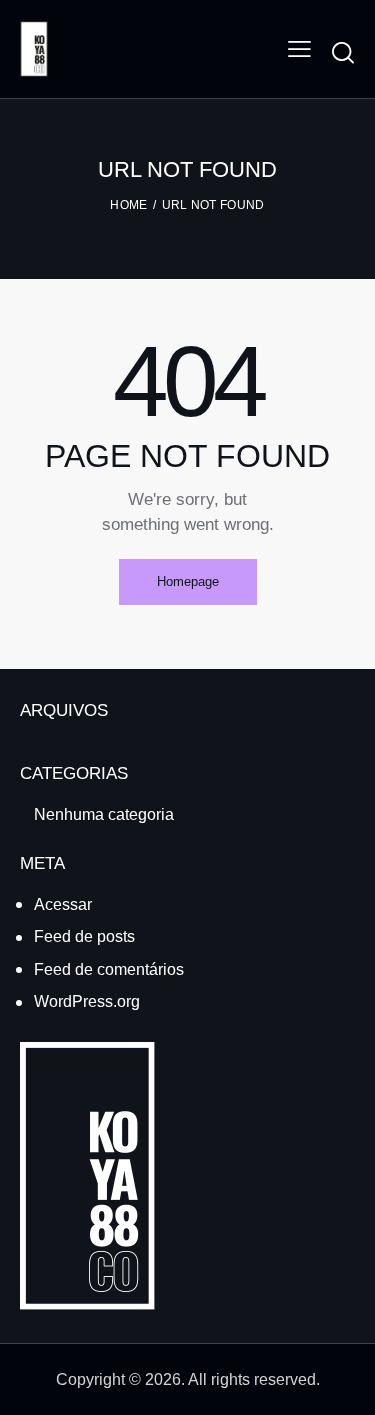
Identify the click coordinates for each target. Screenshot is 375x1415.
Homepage (188, 581)
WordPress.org (87, 1001)
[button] (299, 49)
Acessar (63, 904)
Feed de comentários (109, 969)
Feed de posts (84, 936)
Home (128, 205)
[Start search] (343, 52)
